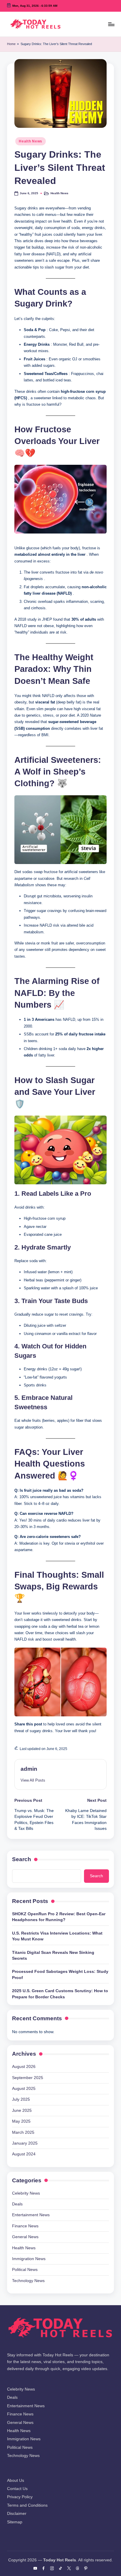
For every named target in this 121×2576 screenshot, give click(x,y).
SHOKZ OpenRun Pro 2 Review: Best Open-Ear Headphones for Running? (59, 1917)
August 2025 (24, 2089)
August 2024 (24, 2154)
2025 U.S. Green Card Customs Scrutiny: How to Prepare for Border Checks (60, 1994)
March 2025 (23, 2132)
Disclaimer (17, 2514)
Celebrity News (26, 2193)
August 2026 (24, 2067)
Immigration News (29, 2259)
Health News (31, 141)
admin (29, 1769)
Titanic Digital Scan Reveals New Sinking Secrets (53, 1955)
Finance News (25, 2226)
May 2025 (21, 2121)
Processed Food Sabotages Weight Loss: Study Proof (60, 1974)
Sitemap (15, 2522)
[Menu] (111, 24)
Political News (25, 2270)
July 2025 (21, 2099)
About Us (16, 2481)
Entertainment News (31, 2215)
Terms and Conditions (27, 2505)
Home (11, 44)
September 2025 (28, 2078)
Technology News (28, 2281)
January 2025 (25, 2143)
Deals (17, 2204)
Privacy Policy (20, 2497)
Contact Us (17, 2489)
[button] (33, 1780)
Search (22, 1859)
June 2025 (22, 2110)
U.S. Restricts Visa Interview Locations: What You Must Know (57, 1936)
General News (25, 2237)
